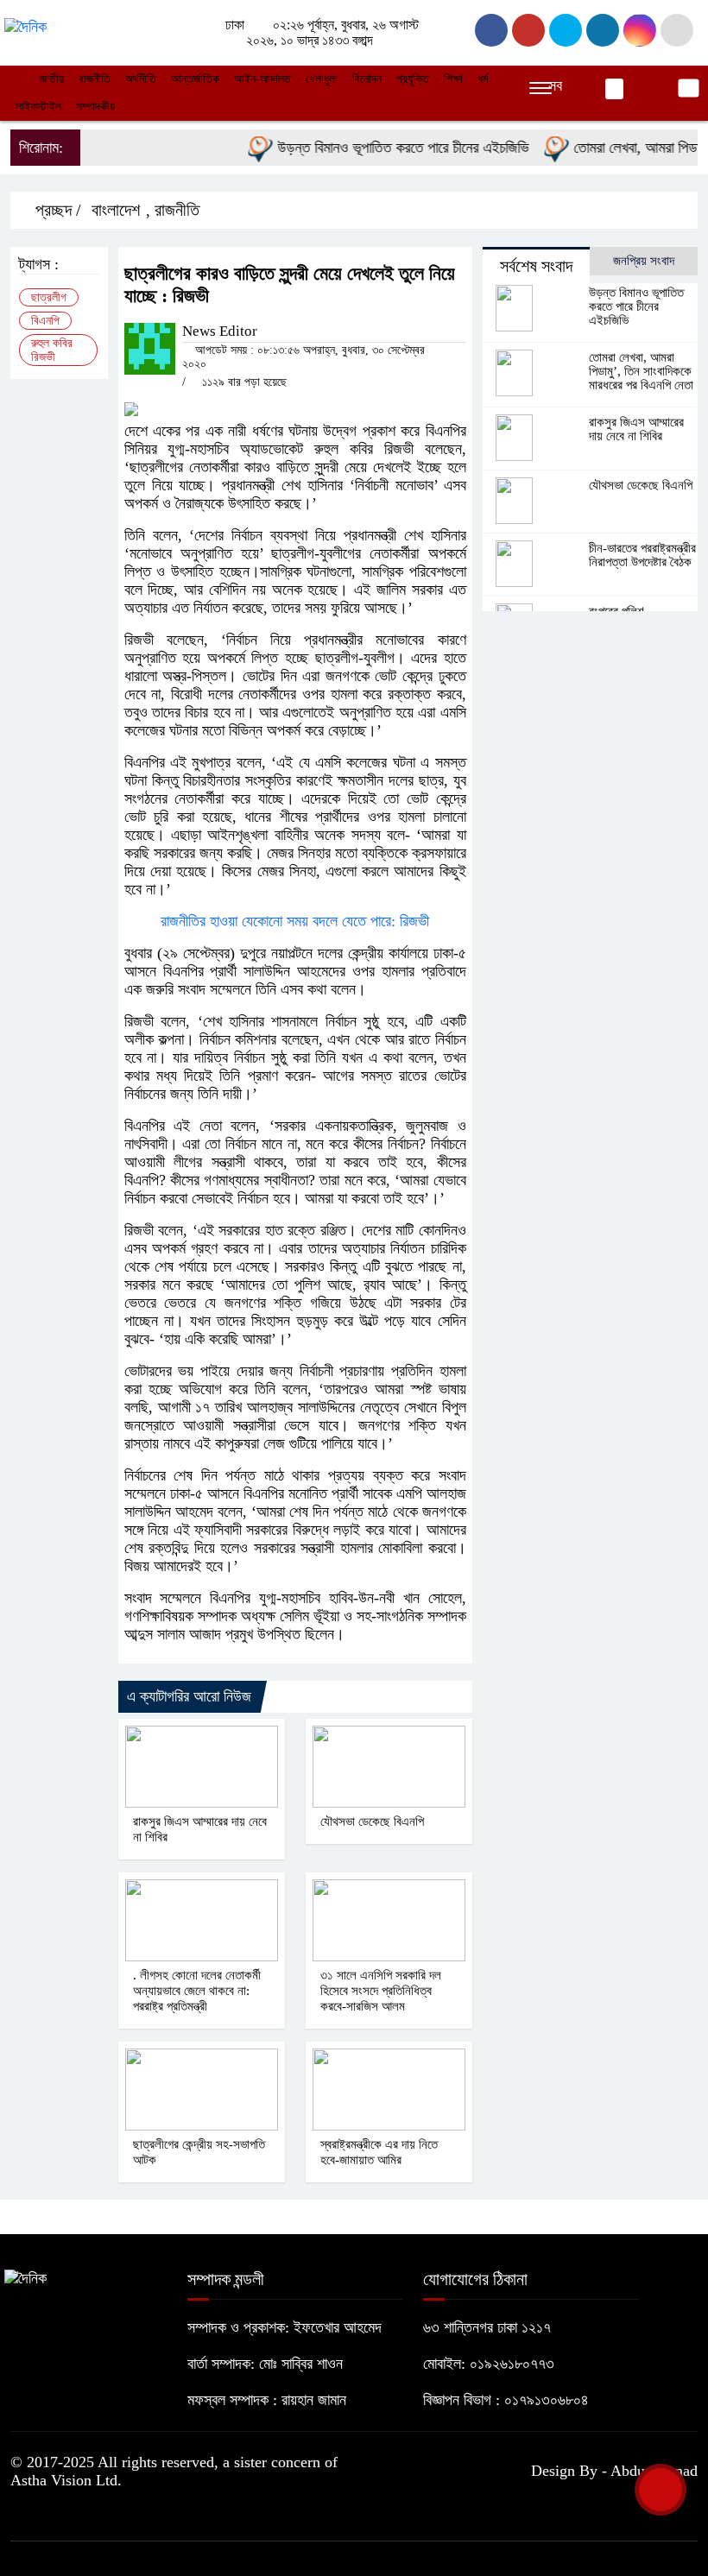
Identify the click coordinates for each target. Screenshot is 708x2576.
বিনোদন (367, 79)
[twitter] (528, 30)
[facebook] (491, 30)
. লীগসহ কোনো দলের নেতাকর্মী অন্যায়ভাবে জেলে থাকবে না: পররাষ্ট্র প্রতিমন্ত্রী (197, 1991)
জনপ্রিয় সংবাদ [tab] (644, 261)
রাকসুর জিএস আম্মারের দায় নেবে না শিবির (636, 429)
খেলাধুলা (322, 79)
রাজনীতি (95, 79)
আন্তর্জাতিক (195, 79)
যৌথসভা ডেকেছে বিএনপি (372, 1822)
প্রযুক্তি (413, 79)
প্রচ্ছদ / (56, 210)
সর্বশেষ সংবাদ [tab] (536, 266)
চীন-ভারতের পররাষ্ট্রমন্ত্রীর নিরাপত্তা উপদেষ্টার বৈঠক (642, 555)
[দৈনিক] (25, 26)
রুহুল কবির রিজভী (52, 350)
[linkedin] (603, 30)
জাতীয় (52, 79)
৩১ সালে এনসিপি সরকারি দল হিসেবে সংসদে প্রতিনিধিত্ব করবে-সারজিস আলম (381, 1991)
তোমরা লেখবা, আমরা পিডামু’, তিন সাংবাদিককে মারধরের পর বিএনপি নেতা (641, 371)
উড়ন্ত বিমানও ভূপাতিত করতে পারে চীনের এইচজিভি (381, 148)
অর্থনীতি (141, 79)
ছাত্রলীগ (49, 297)
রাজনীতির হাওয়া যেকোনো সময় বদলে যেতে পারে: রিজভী (295, 921)
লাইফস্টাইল (38, 107)
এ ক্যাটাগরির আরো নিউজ (189, 1696)
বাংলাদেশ (116, 210)
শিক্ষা (453, 79)
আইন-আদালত (262, 79)
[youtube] (640, 30)
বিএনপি (45, 321)
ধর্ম (483, 79)
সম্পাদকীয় (95, 107)
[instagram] (566, 30)
